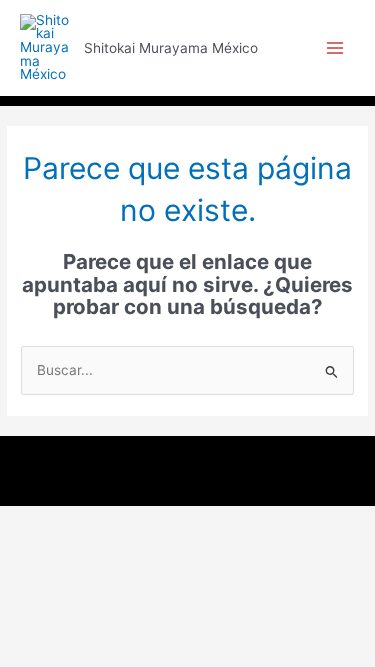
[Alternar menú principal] (335, 48)
